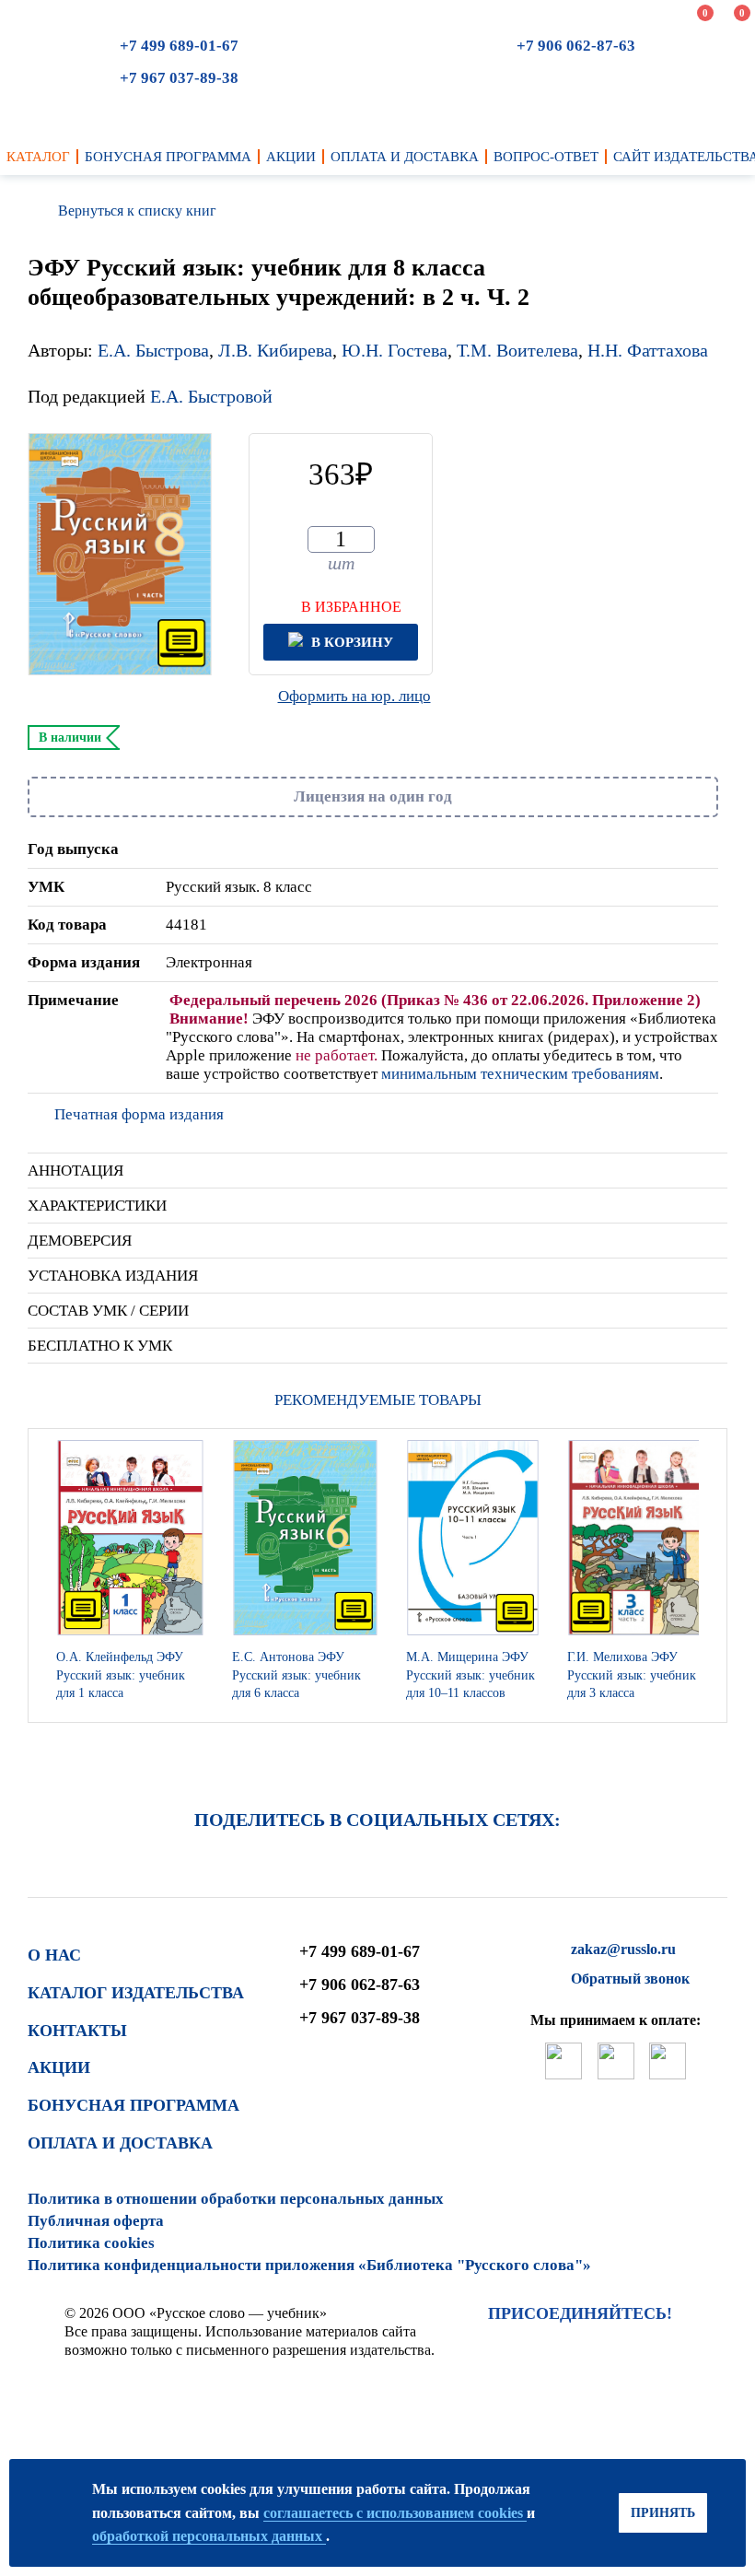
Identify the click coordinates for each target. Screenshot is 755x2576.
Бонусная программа (134, 2105)
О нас (54, 1955)
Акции (59, 2067)
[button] (708, 1575)
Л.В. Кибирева (275, 350)
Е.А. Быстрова (153, 350)
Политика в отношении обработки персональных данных (236, 2199)
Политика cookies (91, 2243)
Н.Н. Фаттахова (648, 350)
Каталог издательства (136, 1993)
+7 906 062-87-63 (576, 46)
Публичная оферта (96, 2221)
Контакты (77, 2031)
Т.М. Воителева (517, 350)
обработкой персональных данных (209, 2536)
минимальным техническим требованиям (520, 1074)
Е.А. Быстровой (211, 396)
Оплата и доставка (120, 2143)
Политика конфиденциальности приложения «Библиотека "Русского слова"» (309, 2265)
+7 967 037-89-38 (179, 78)
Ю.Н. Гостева (395, 350)
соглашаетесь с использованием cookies (395, 2513)
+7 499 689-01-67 (179, 46)
